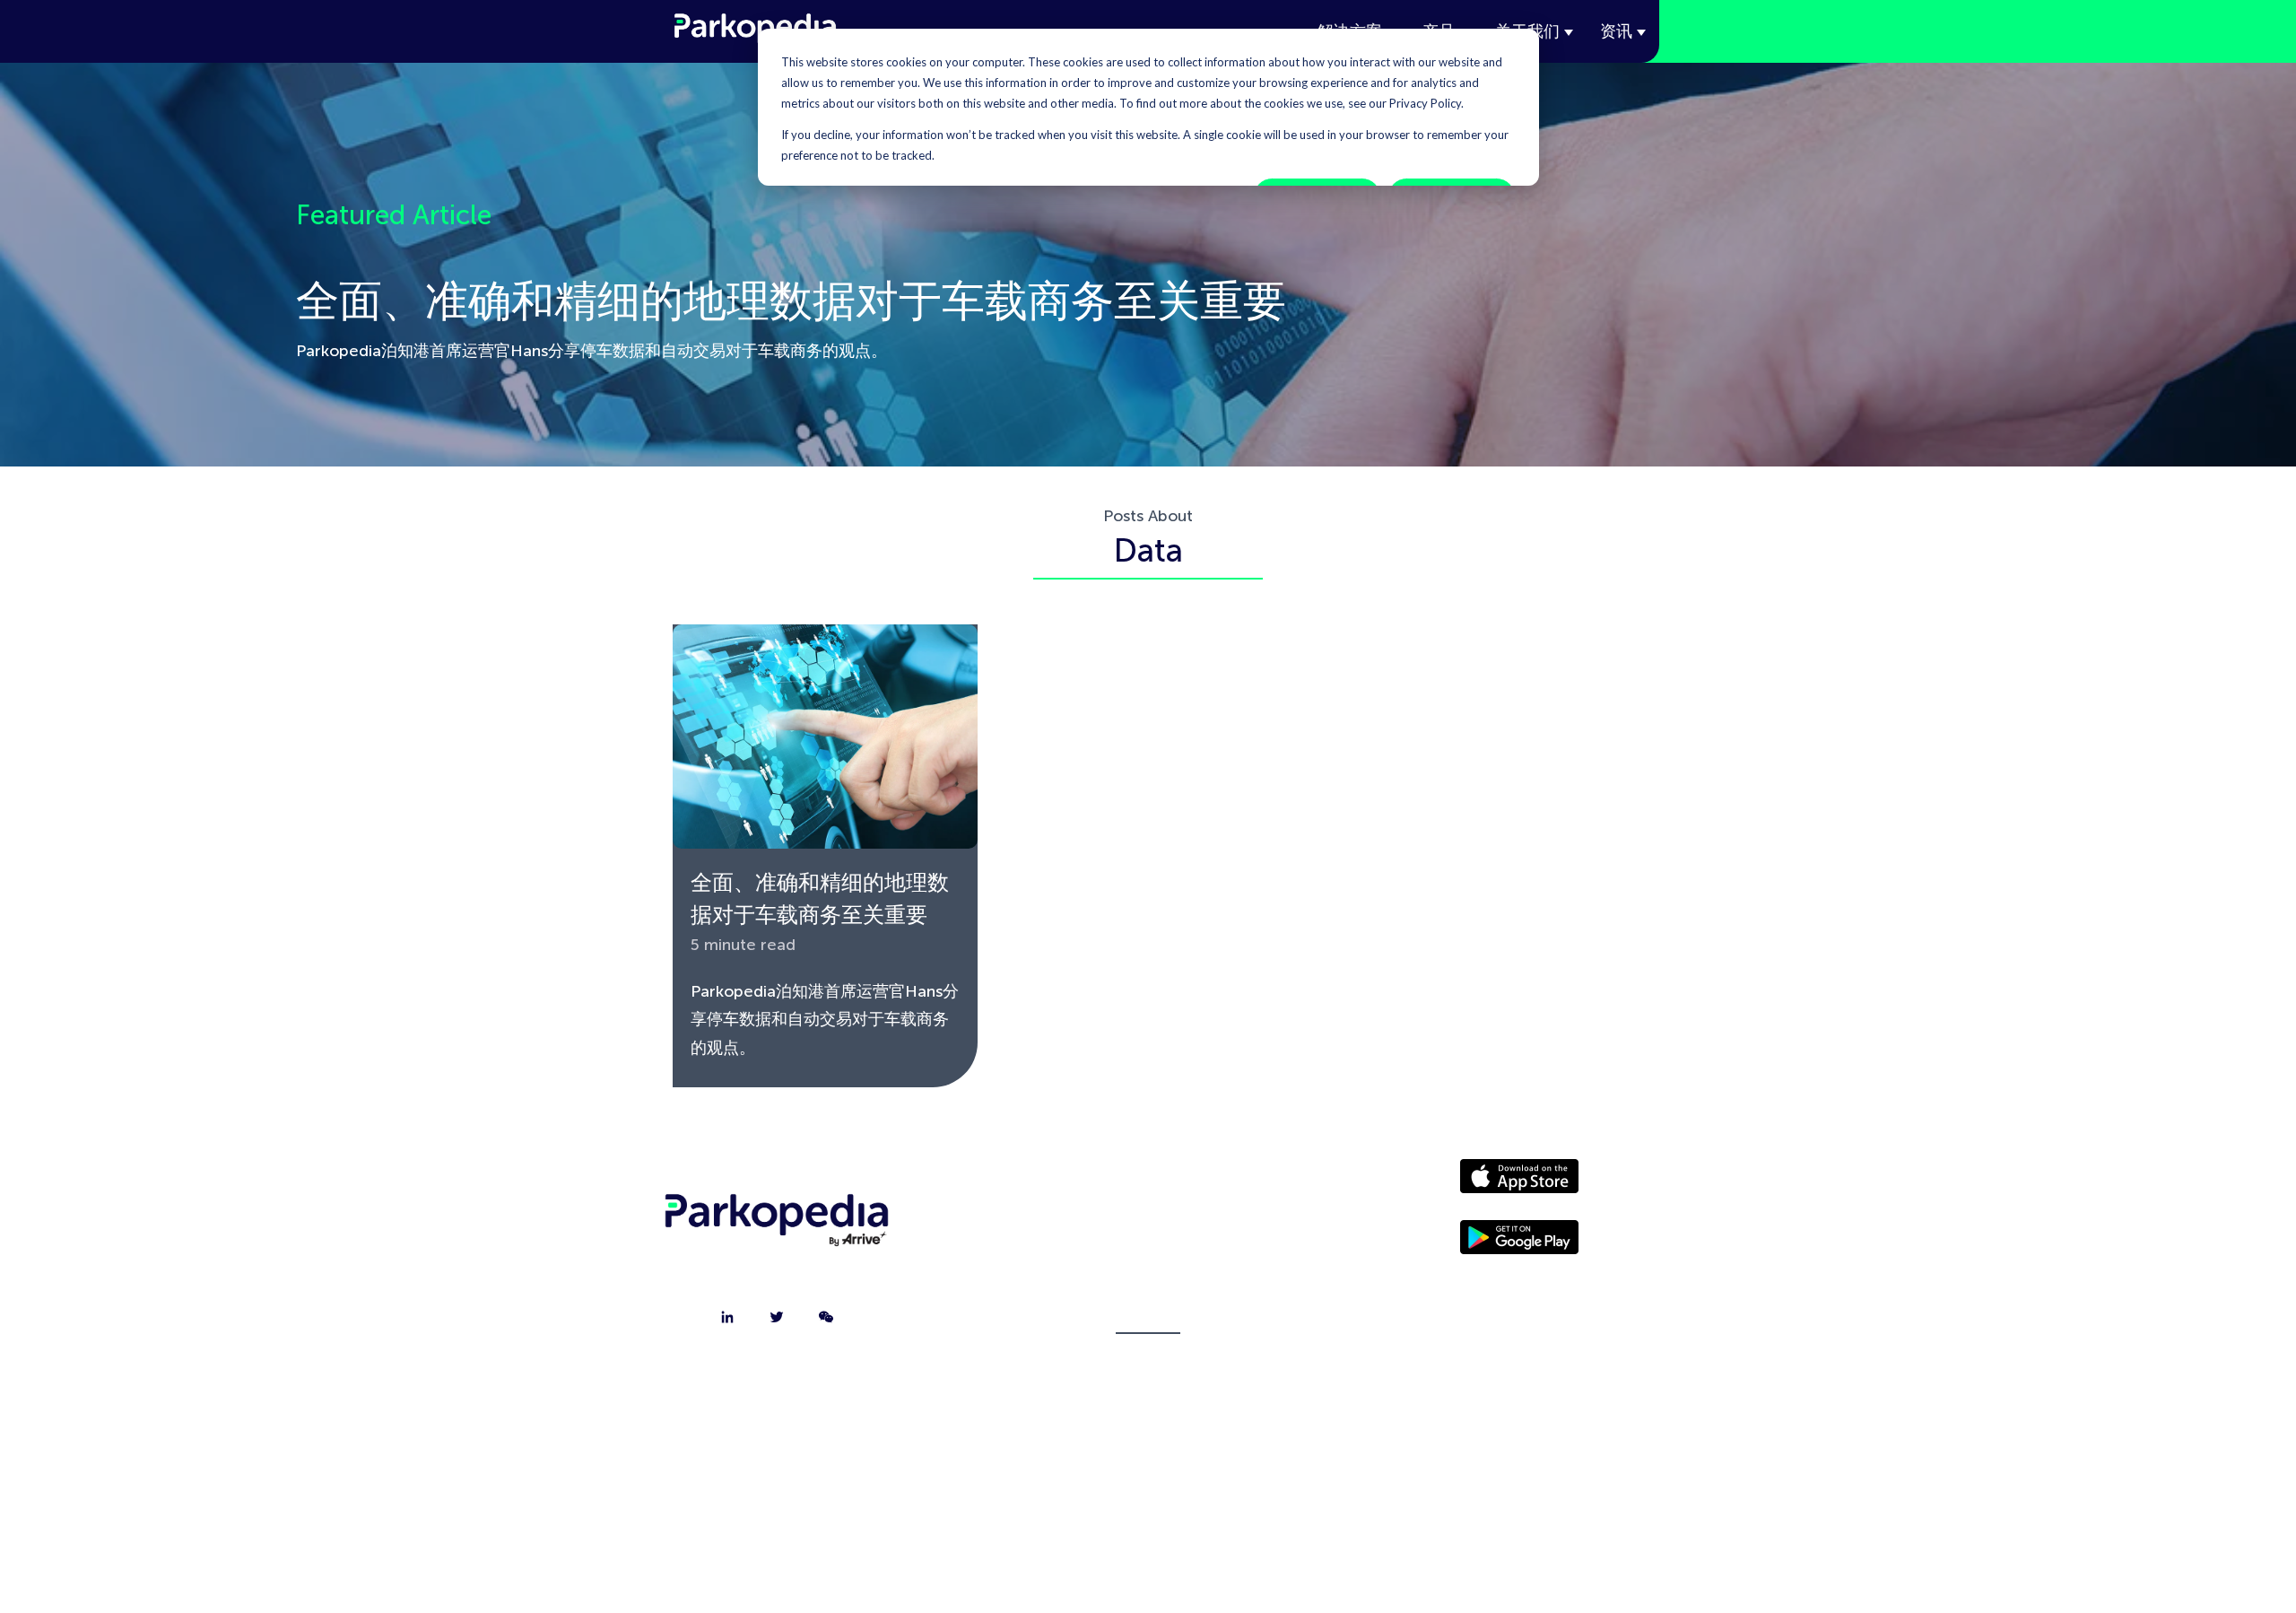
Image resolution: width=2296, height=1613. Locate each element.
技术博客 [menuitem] (1148, 1319)
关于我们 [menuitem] (1148, 1184)
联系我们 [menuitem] (1148, 1229)
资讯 (1616, 31)
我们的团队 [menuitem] (1148, 1274)
